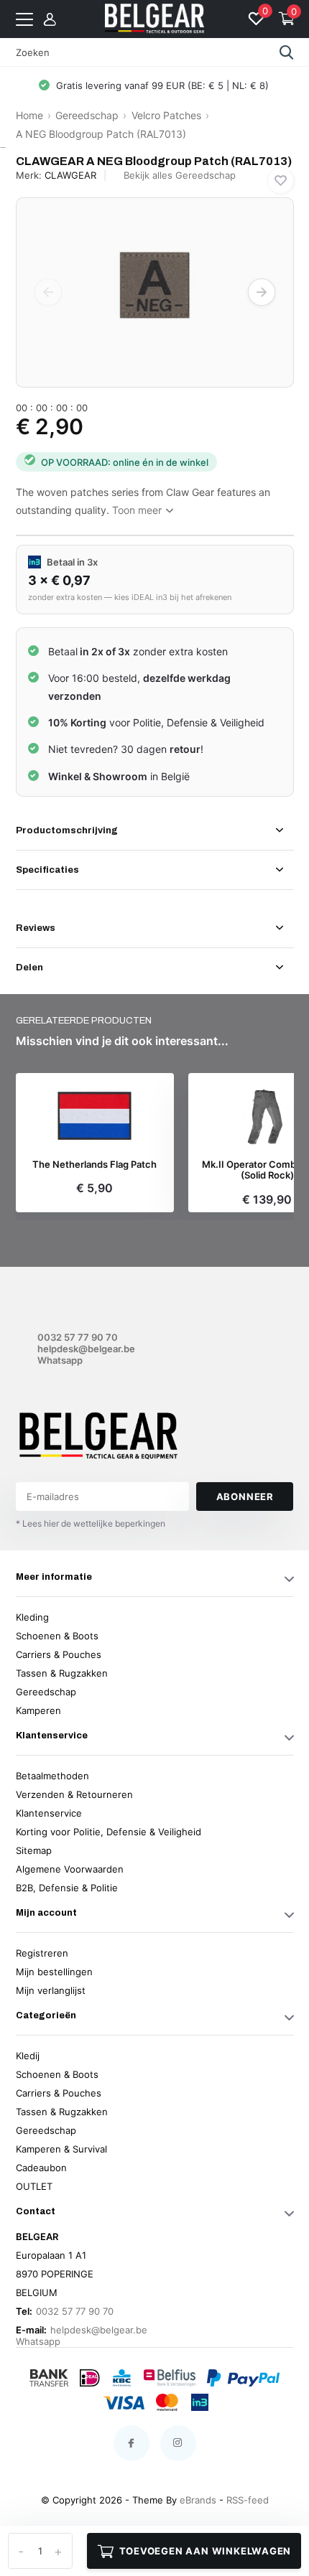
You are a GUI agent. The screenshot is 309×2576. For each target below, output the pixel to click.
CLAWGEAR (70, 175)
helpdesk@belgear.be (86, 1349)
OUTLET (34, 2186)
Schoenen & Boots (57, 1636)
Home (29, 115)
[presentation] (48, 292)
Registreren (42, 1953)
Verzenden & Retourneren (74, 1794)
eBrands (198, 2500)
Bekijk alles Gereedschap (180, 175)
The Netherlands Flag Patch (94, 1165)
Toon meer (138, 510)
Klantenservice (49, 1813)
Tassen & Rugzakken (62, 1673)
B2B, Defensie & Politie (67, 1888)
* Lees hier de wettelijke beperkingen (91, 1523)
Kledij (28, 2056)
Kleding (32, 1617)
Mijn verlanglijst (51, 1990)
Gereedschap (87, 115)
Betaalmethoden (52, 1776)
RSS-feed (248, 2500)
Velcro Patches (166, 115)
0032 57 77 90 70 (78, 1337)
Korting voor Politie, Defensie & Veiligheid (109, 1832)
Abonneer (245, 1497)
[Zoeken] (287, 52)
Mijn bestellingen (54, 1972)
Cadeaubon (41, 2168)
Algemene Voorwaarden (70, 1869)
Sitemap (34, 1850)
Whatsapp (60, 1360)
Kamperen (38, 1710)
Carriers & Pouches (59, 1654)
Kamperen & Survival (61, 2149)
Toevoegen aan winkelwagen (206, 2551)
